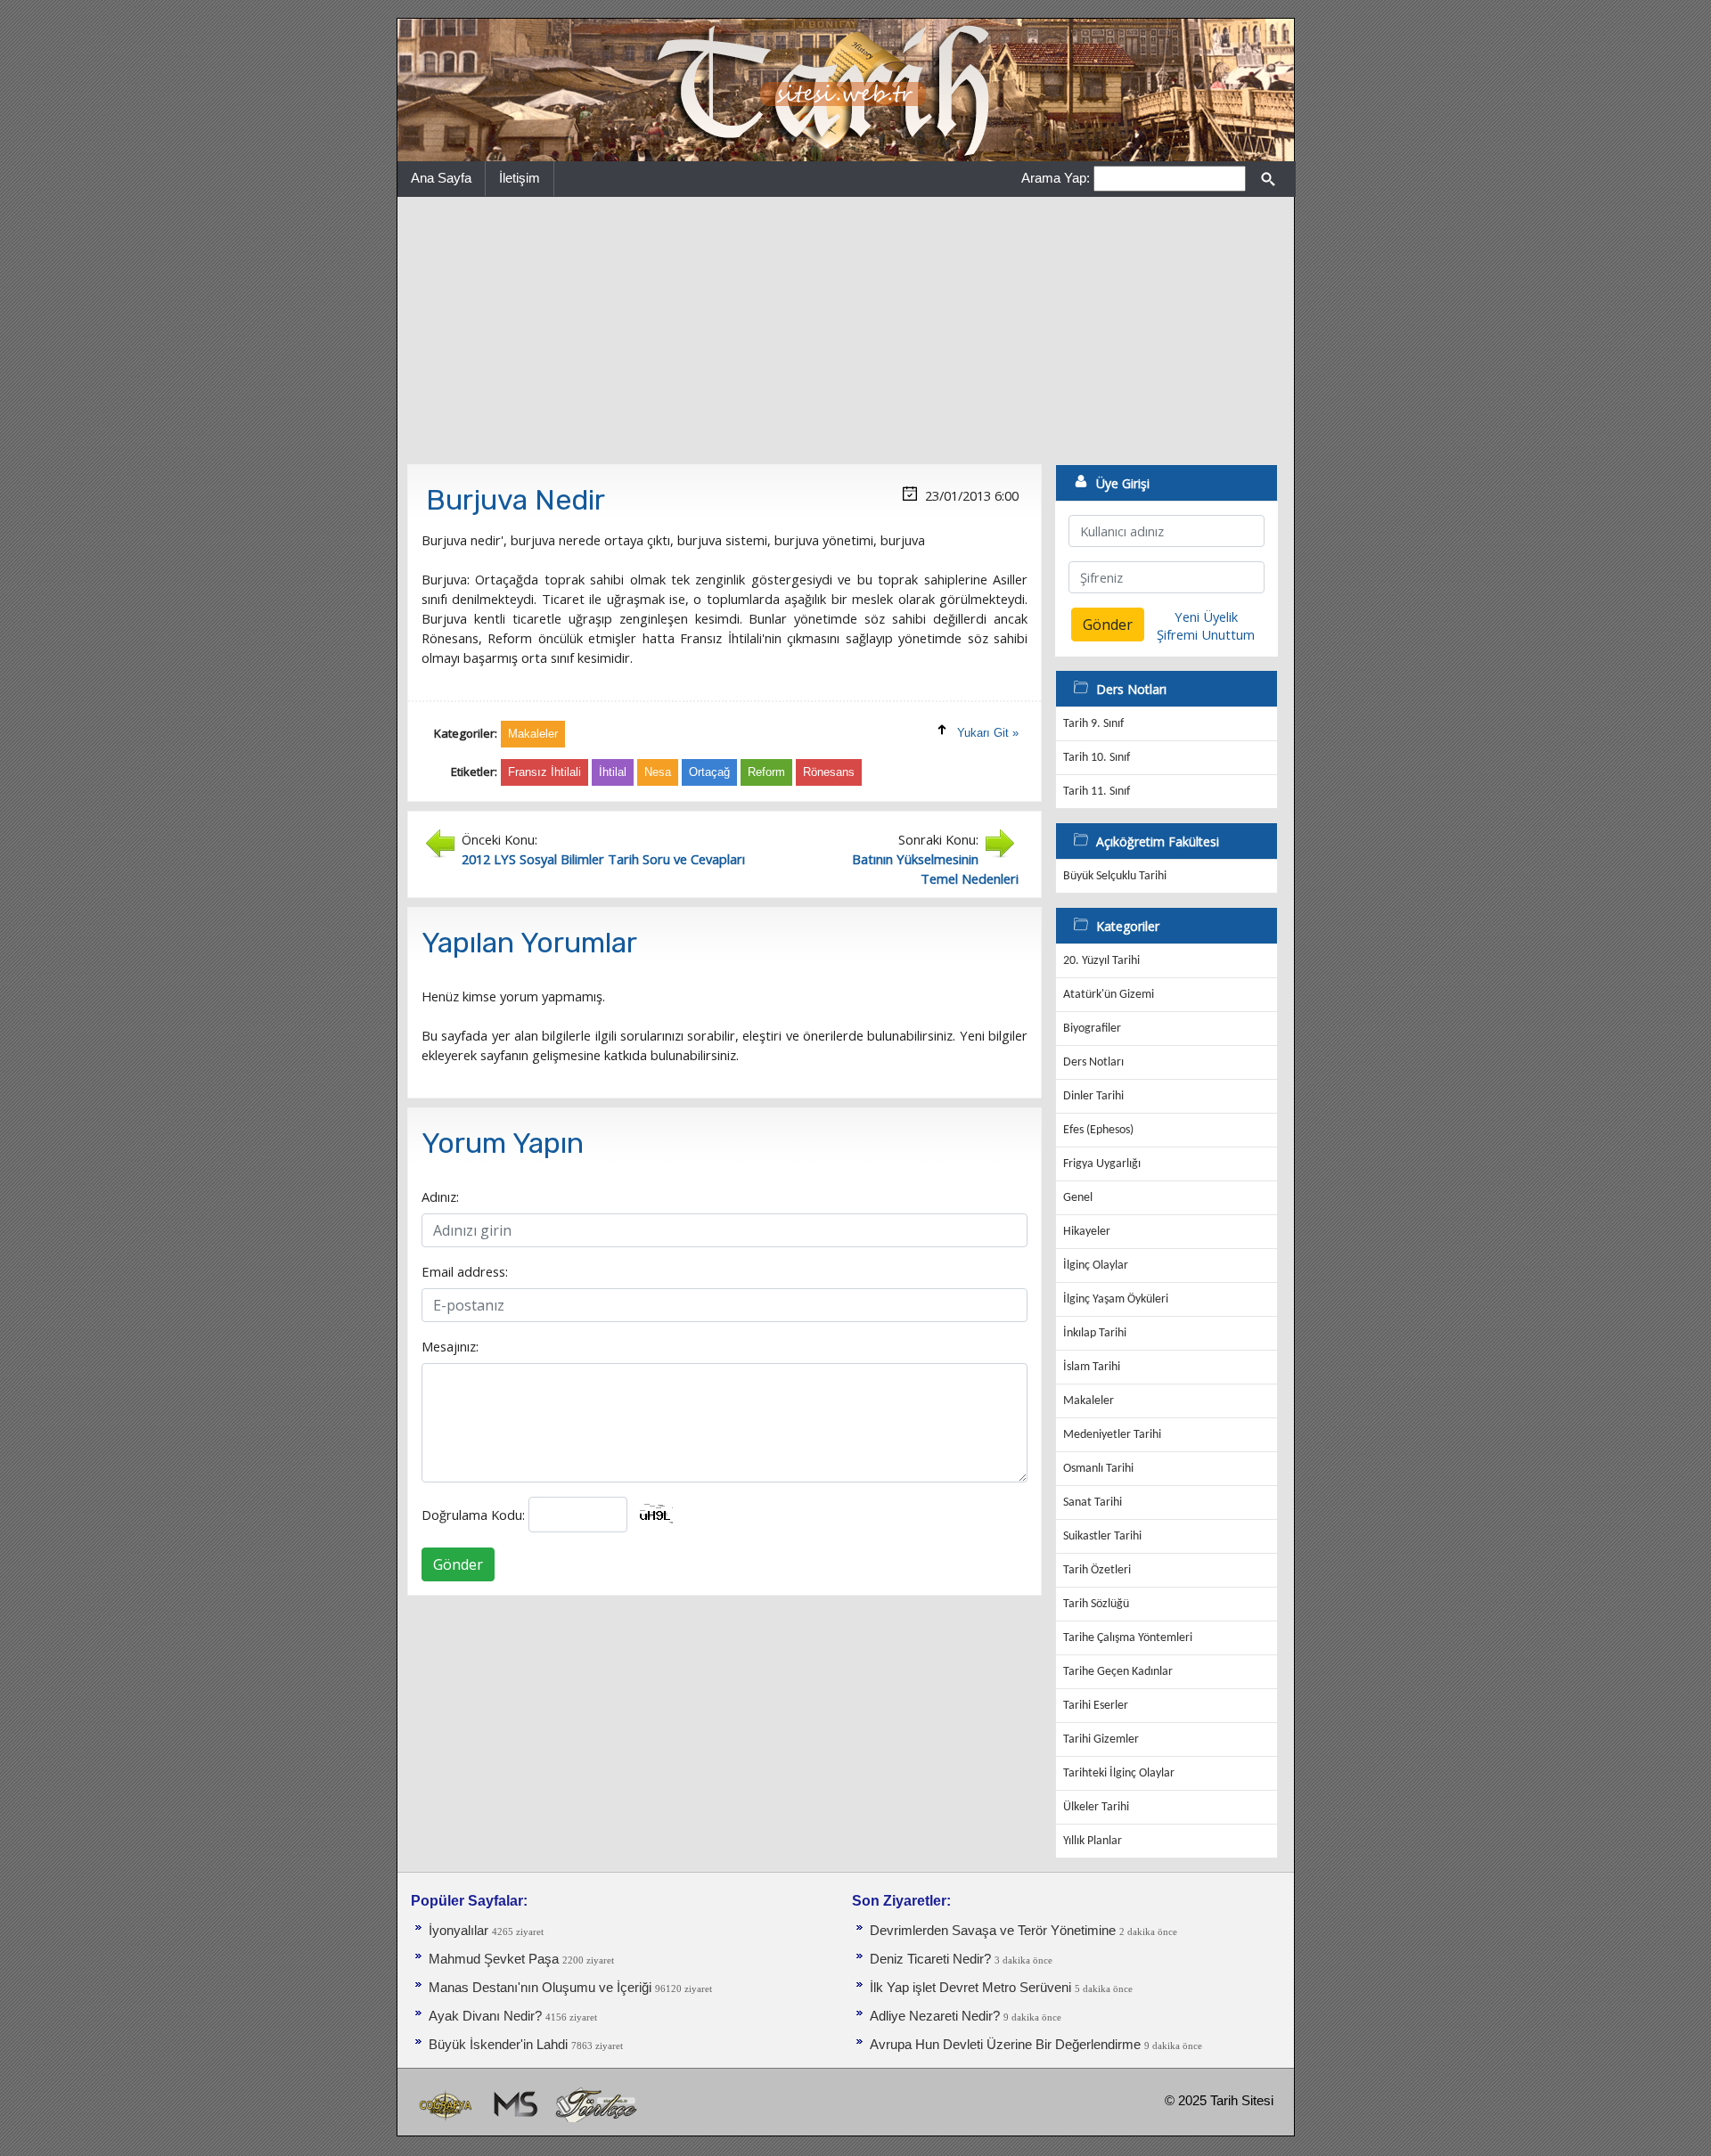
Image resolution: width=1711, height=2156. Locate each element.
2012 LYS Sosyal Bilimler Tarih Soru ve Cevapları (603, 859)
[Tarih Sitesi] (846, 89)
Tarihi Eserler (1096, 1706)
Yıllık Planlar (1093, 1841)
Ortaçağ (709, 772)
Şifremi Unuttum (1206, 634)
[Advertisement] (846, 331)
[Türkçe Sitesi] (595, 2104)
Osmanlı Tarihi (1098, 1469)
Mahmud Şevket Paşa (494, 1959)
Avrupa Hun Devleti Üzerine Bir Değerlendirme (1005, 2045)
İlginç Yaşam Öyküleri (1116, 1299)
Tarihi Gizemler (1101, 1739)
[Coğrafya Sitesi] (447, 2104)
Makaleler (1089, 1401)
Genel (1078, 1198)
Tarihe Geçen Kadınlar (1118, 1672)
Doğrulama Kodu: (473, 1515)
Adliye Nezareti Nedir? (935, 2016)
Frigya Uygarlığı (1102, 1164)
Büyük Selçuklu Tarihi (1115, 876)
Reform (766, 772)
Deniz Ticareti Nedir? (930, 1959)
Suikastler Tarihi (1102, 1536)
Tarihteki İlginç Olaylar (1119, 1773)
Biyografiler (1092, 1029)
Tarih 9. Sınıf (1093, 724)
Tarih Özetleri (1097, 1570)
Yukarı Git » (988, 733)
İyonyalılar (458, 1931)
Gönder (458, 1564)
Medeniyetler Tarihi (1112, 1435)
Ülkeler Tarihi (1096, 1807)
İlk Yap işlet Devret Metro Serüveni (970, 1988)
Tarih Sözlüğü (1096, 1604)
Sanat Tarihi (1093, 1503)
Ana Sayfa (441, 178)
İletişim (520, 178)
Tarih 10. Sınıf (1097, 758)
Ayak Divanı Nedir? (485, 2016)
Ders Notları (1093, 1062)
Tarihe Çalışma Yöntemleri (1128, 1638)
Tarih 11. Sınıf (1097, 792)
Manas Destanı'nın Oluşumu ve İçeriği (540, 1988)
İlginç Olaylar (1096, 1266)
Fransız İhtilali (544, 772)
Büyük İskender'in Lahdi (498, 2045)
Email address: (465, 1271)
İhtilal (613, 772)
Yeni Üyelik (1206, 617)
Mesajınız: (450, 1346)
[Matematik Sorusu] (514, 2104)
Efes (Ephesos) (1098, 1130)
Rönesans (829, 772)
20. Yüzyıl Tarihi (1101, 961)
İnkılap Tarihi (1095, 1333)
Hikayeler (1087, 1232)
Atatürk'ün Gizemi (1109, 995)
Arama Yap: (1056, 178)
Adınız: (440, 1196)
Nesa (658, 772)
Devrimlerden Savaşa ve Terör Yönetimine (993, 1931)
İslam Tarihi (1092, 1367)
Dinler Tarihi (1093, 1096)
